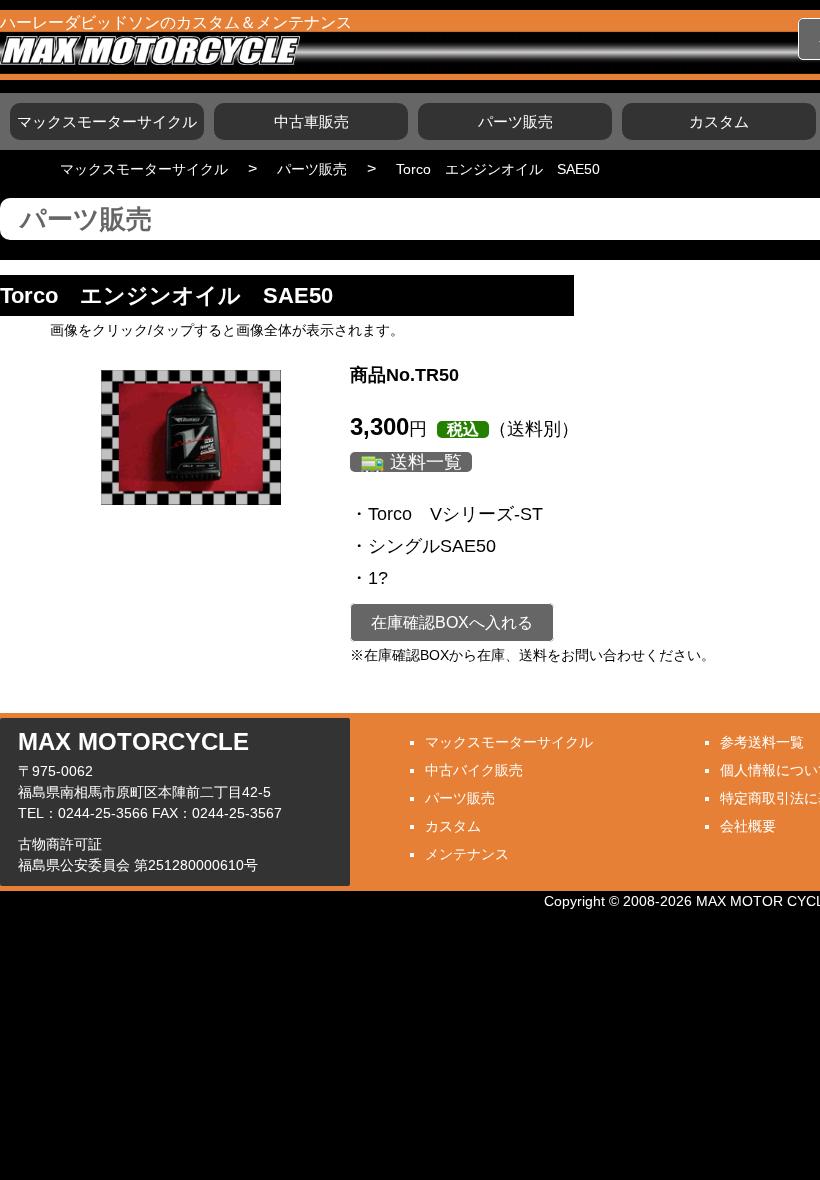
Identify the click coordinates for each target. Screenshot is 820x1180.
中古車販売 (311, 121)
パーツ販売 (515, 121)
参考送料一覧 (762, 742)
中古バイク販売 (474, 770)
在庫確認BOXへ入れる (452, 622)
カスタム (719, 121)
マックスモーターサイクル (107, 121)
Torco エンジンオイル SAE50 (498, 169)
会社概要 (748, 826)
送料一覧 (426, 462)
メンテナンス (467, 854)
